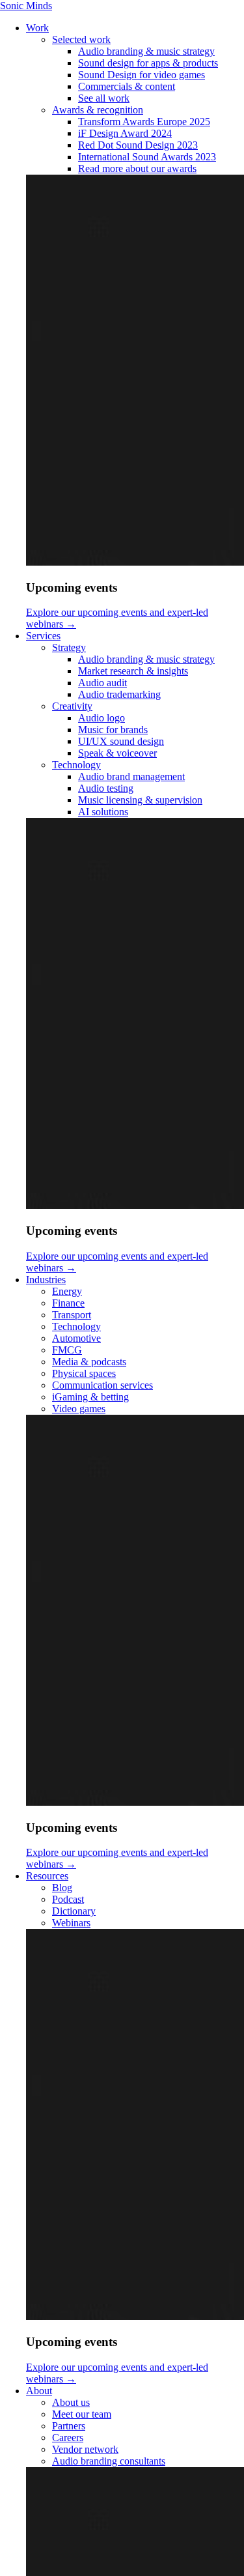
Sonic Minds (26, 6)
